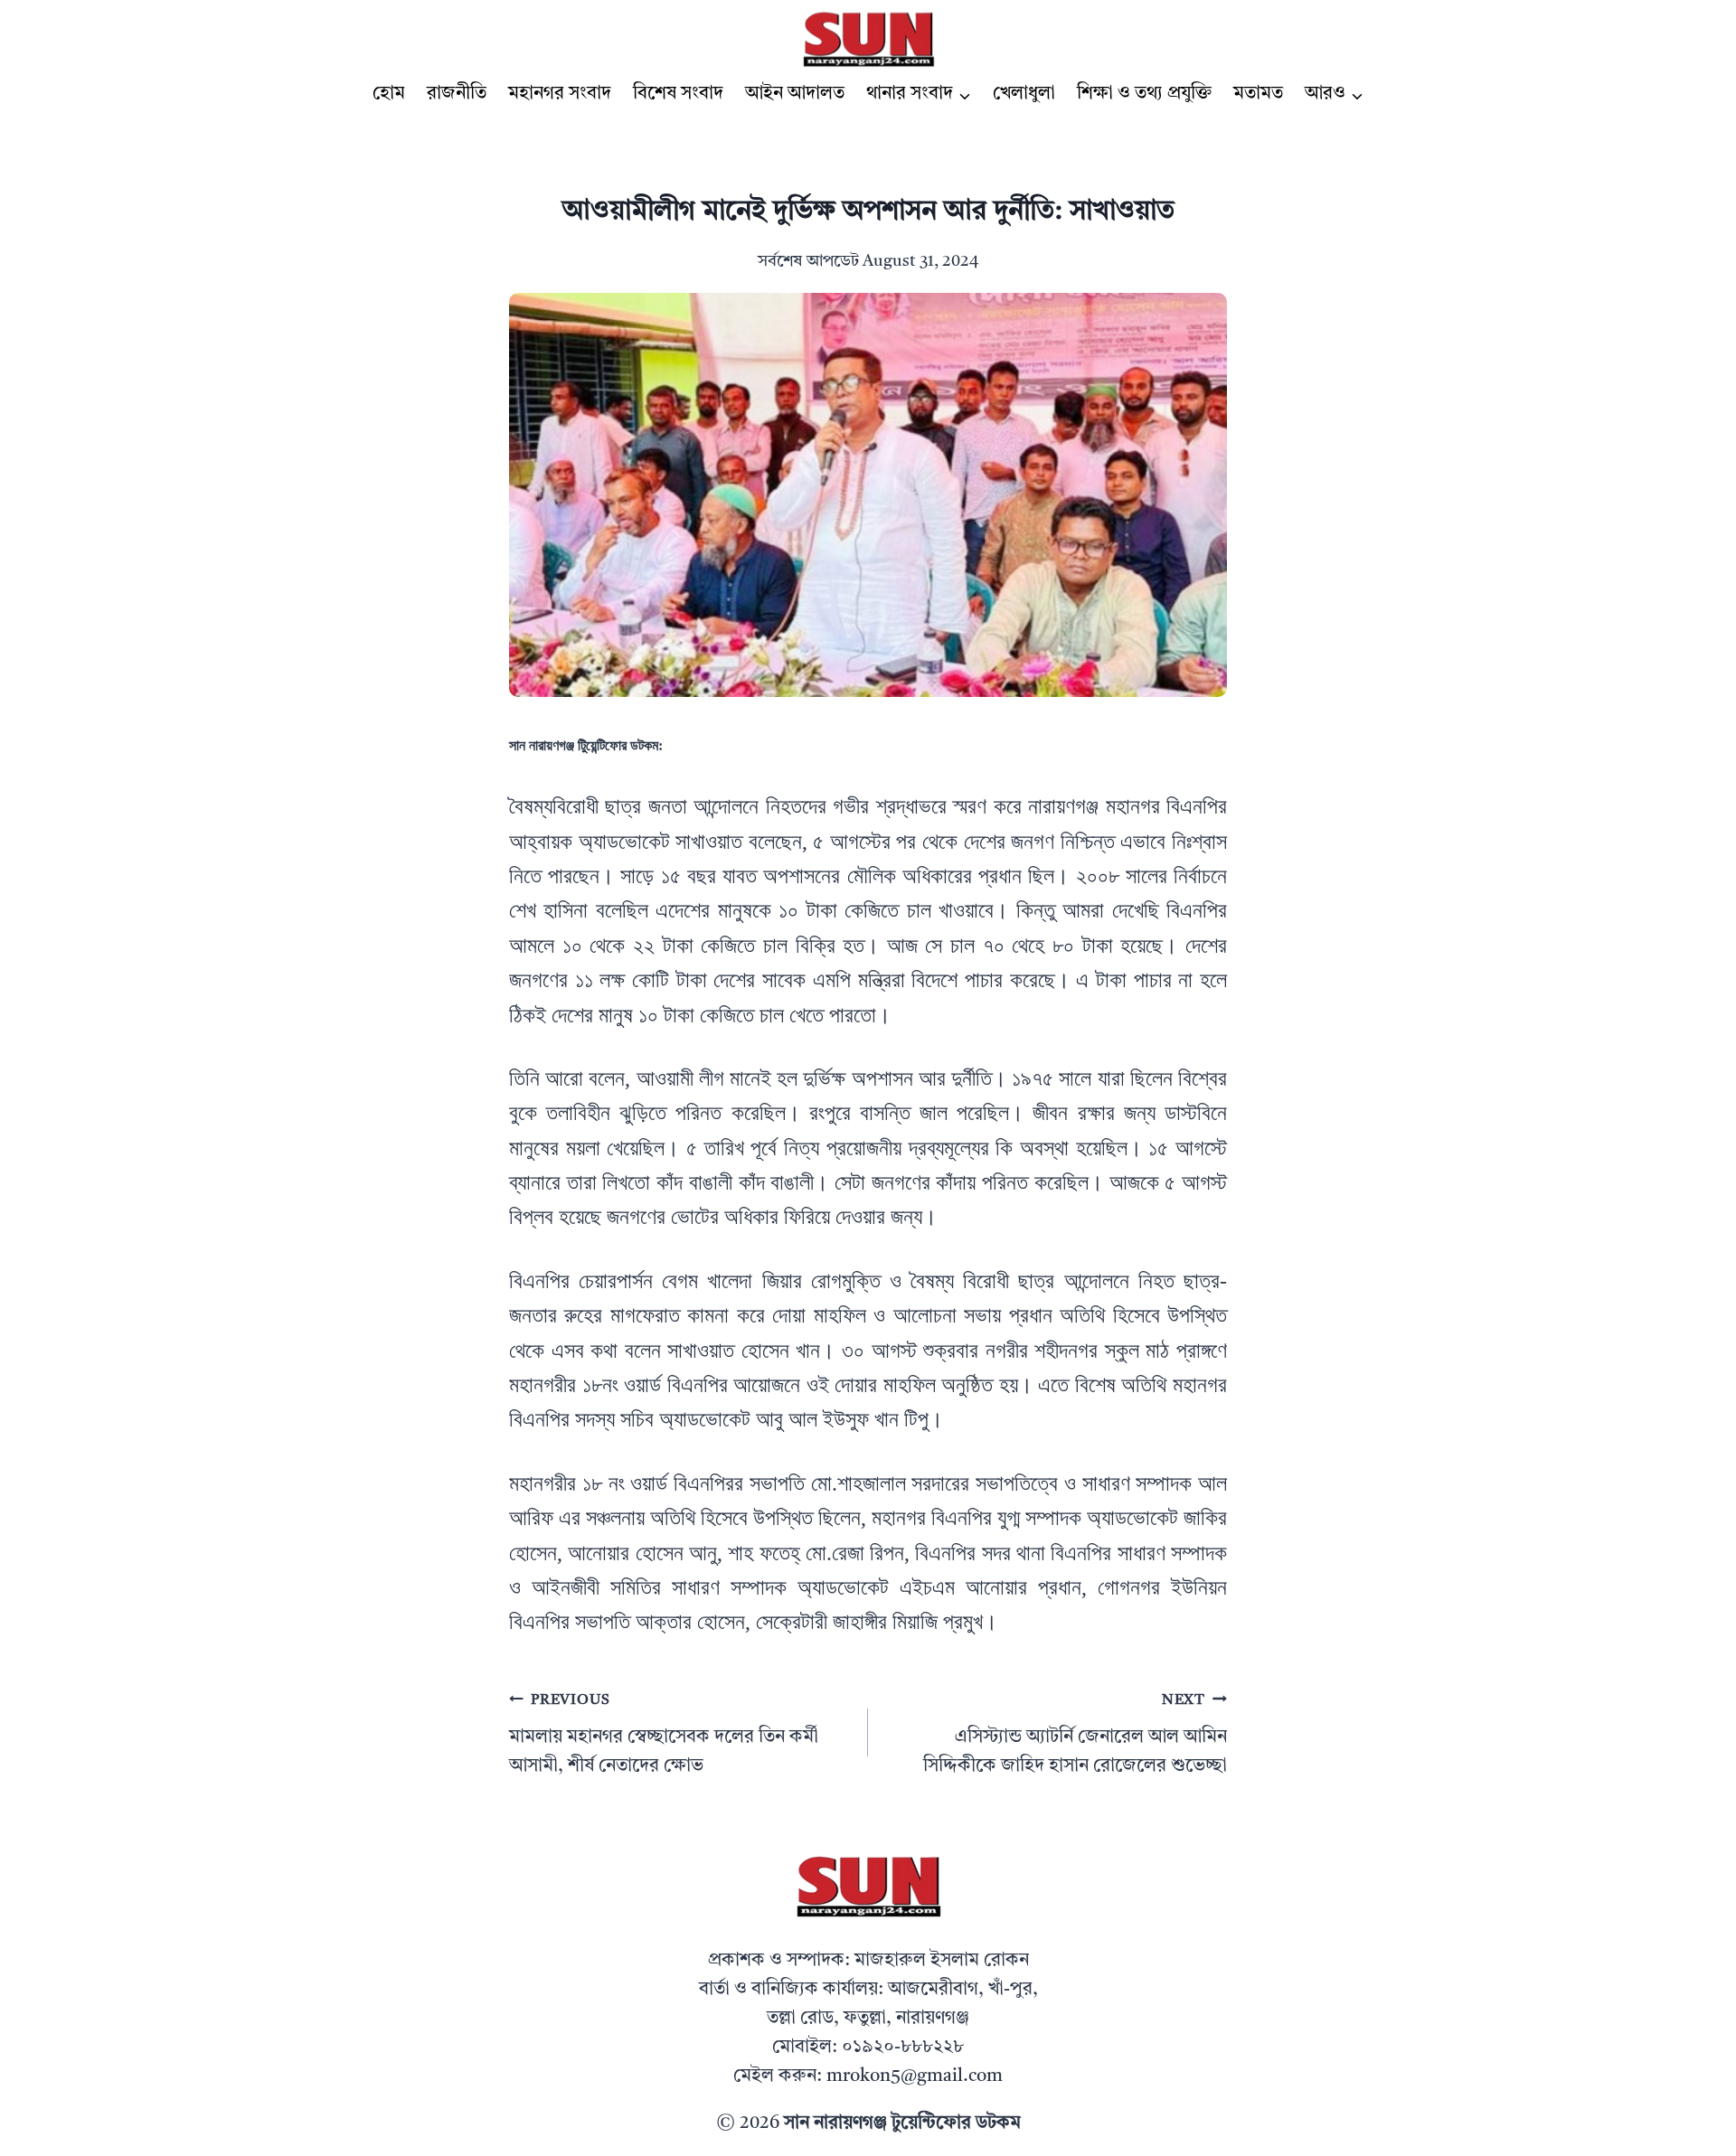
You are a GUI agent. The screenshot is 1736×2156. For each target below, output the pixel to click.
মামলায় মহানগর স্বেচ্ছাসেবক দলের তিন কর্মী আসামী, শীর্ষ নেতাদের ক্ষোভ (664, 1734)
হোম (389, 94)
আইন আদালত (795, 94)
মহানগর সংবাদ (560, 94)
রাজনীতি (457, 94)
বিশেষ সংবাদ (678, 94)
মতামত (1258, 94)
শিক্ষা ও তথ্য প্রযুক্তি (1144, 94)
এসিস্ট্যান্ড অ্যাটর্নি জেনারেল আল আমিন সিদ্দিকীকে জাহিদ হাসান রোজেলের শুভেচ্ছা (1075, 1734)
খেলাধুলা (1024, 94)
